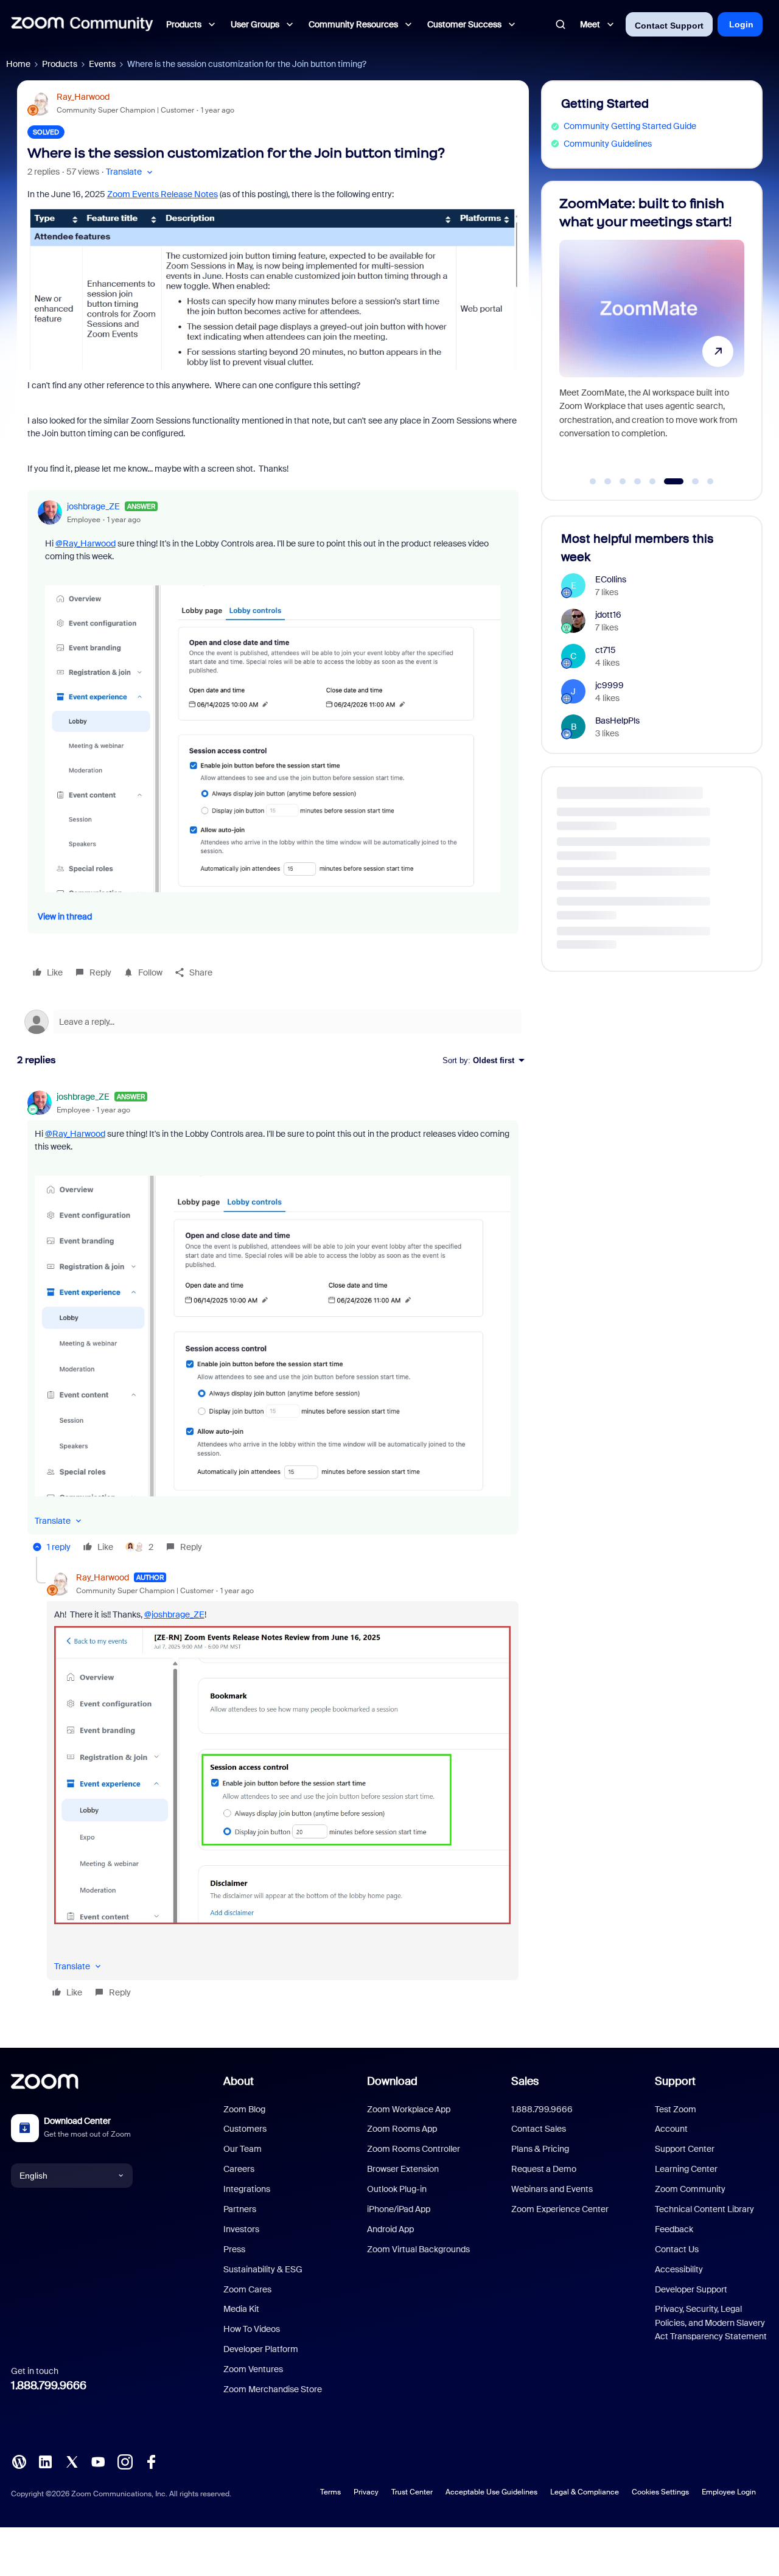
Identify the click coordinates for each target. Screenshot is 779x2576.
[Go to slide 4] (638, 481)
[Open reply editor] (273, 1022)
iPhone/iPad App (399, 2209)
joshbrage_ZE (93, 506)
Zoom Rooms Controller (414, 2149)
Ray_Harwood (83, 97)
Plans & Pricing (540, 2149)
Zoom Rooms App (402, 2129)
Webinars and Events (552, 2189)
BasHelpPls (617, 721)
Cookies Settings (660, 2492)
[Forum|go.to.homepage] (82, 24)
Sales (525, 2081)
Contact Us (677, 2249)
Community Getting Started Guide (630, 126)
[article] (273, 1324)
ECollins (611, 579)
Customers (245, 2129)
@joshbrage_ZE (174, 1614)
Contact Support (669, 26)
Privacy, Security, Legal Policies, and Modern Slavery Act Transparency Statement (711, 2323)
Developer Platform (261, 2349)
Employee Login (729, 2492)
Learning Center (686, 2169)
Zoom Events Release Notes (162, 194)
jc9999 (610, 685)
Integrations (247, 2189)
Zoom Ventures (253, 2369)
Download (392, 2081)
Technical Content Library (704, 2209)
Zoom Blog (244, 2109)
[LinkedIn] (45, 2461)
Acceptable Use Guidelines (491, 2492)
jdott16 (608, 615)
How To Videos (252, 2329)
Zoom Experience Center (560, 2209)
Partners (240, 2209)
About (239, 2081)
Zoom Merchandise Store (273, 2389)
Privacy (366, 2492)
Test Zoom (676, 2109)
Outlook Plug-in (397, 2189)
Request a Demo (544, 2169)
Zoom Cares (247, 2289)
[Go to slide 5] (652, 481)
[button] (131, 172)
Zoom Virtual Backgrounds (418, 2249)
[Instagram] (125, 2461)
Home (18, 64)
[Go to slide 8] (710, 481)
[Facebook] (151, 2461)
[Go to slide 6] (668, 481)
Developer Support (691, 2289)
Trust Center (412, 2492)
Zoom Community (690, 2189)
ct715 (606, 650)
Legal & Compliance (585, 2492)
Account (671, 2129)
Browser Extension (403, 2169)
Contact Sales (539, 2129)
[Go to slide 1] (593, 481)
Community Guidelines (608, 144)
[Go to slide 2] (608, 481)
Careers (239, 2169)
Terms (330, 2492)
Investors (241, 2229)
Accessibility (679, 2269)
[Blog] (19, 2461)
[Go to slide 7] (689, 481)
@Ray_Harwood (86, 543)
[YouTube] (98, 2461)
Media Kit (241, 2309)
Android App (390, 2229)
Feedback (674, 2229)
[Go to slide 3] (623, 481)
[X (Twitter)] (72, 2461)
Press (234, 2249)
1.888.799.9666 (49, 2386)
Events (102, 64)
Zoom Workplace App (409, 2109)
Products (60, 64)
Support (675, 2081)
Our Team (243, 2149)
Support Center (685, 2149)
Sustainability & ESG (263, 2269)
